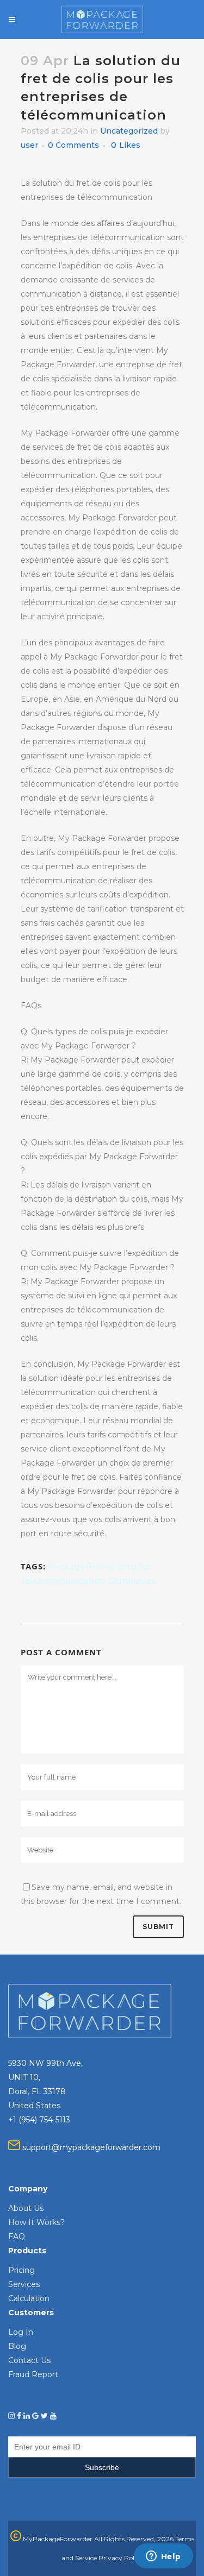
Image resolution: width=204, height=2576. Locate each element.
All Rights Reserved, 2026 (134, 2539)
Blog (17, 2346)
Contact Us (29, 2360)
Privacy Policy (121, 2558)
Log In (21, 2332)
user (29, 145)
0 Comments (73, 145)
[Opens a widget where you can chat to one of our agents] (163, 2557)
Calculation (29, 2298)
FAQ (17, 2236)
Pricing (21, 2270)
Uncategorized (129, 131)
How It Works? (36, 2222)
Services (24, 2284)
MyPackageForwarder (57, 2539)
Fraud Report (33, 2374)
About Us (26, 2208)
